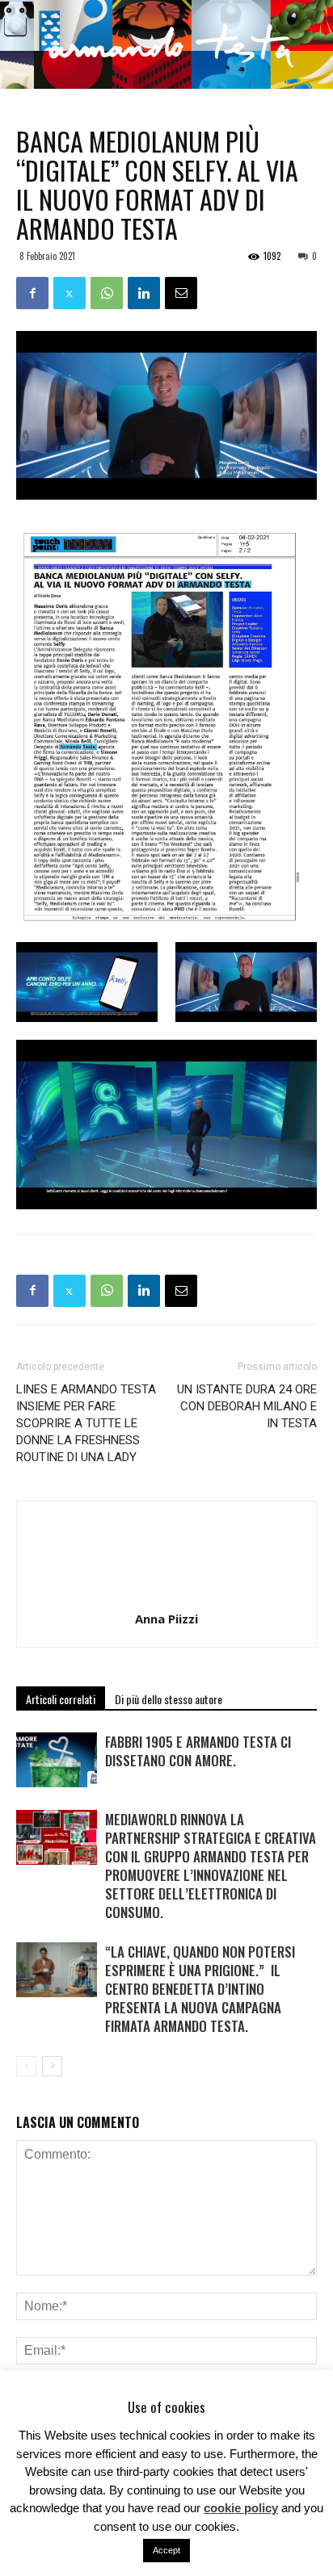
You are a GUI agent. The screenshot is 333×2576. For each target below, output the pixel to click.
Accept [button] (166, 2550)
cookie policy (241, 2508)
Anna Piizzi (166, 1619)
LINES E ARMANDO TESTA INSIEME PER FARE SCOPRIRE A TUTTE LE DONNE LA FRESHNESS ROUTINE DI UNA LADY (86, 1423)
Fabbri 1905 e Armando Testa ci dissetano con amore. (198, 1751)
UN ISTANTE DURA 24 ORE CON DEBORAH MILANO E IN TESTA (247, 1406)
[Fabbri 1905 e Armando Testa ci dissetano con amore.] (57, 1760)
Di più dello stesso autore (169, 1699)
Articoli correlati (61, 1699)
